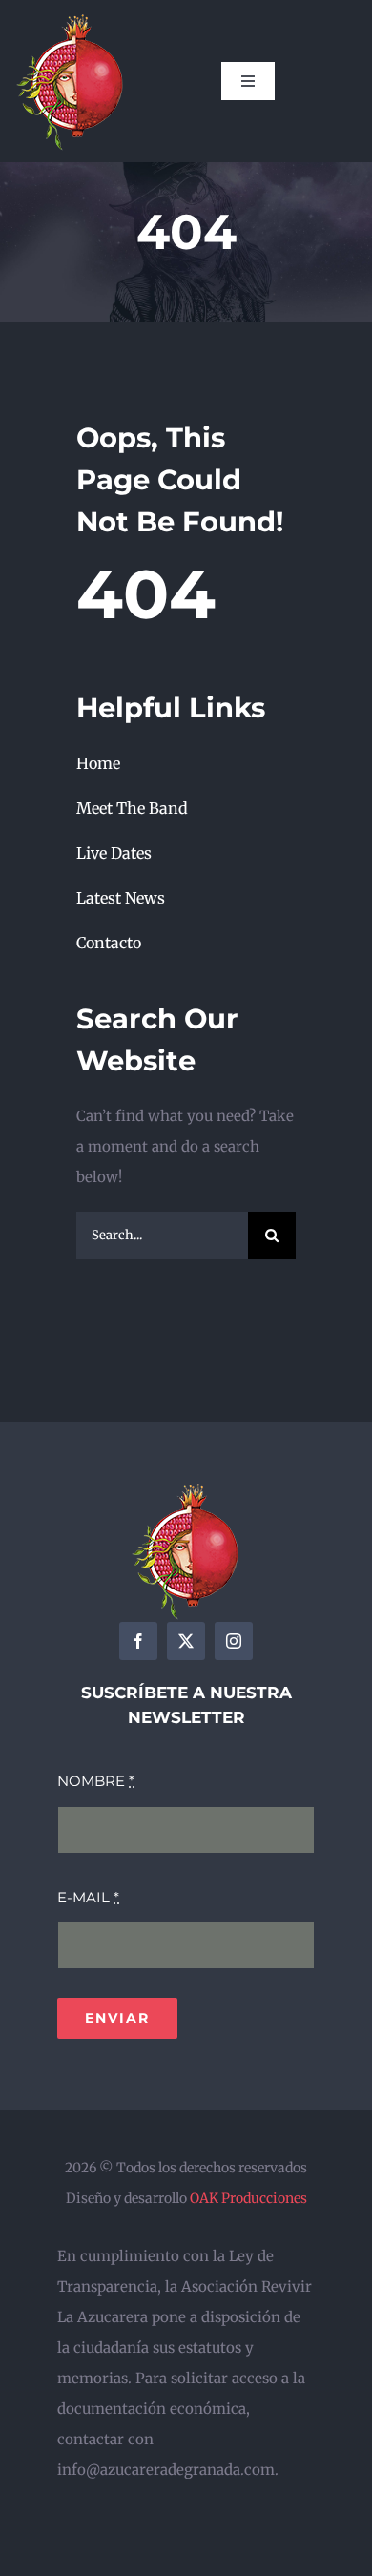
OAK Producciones (248, 2198)
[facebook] (138, 1641)
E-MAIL (88, 1897)
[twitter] (186, 1641)
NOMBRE (96, 1781)
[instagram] (234, 1641)
